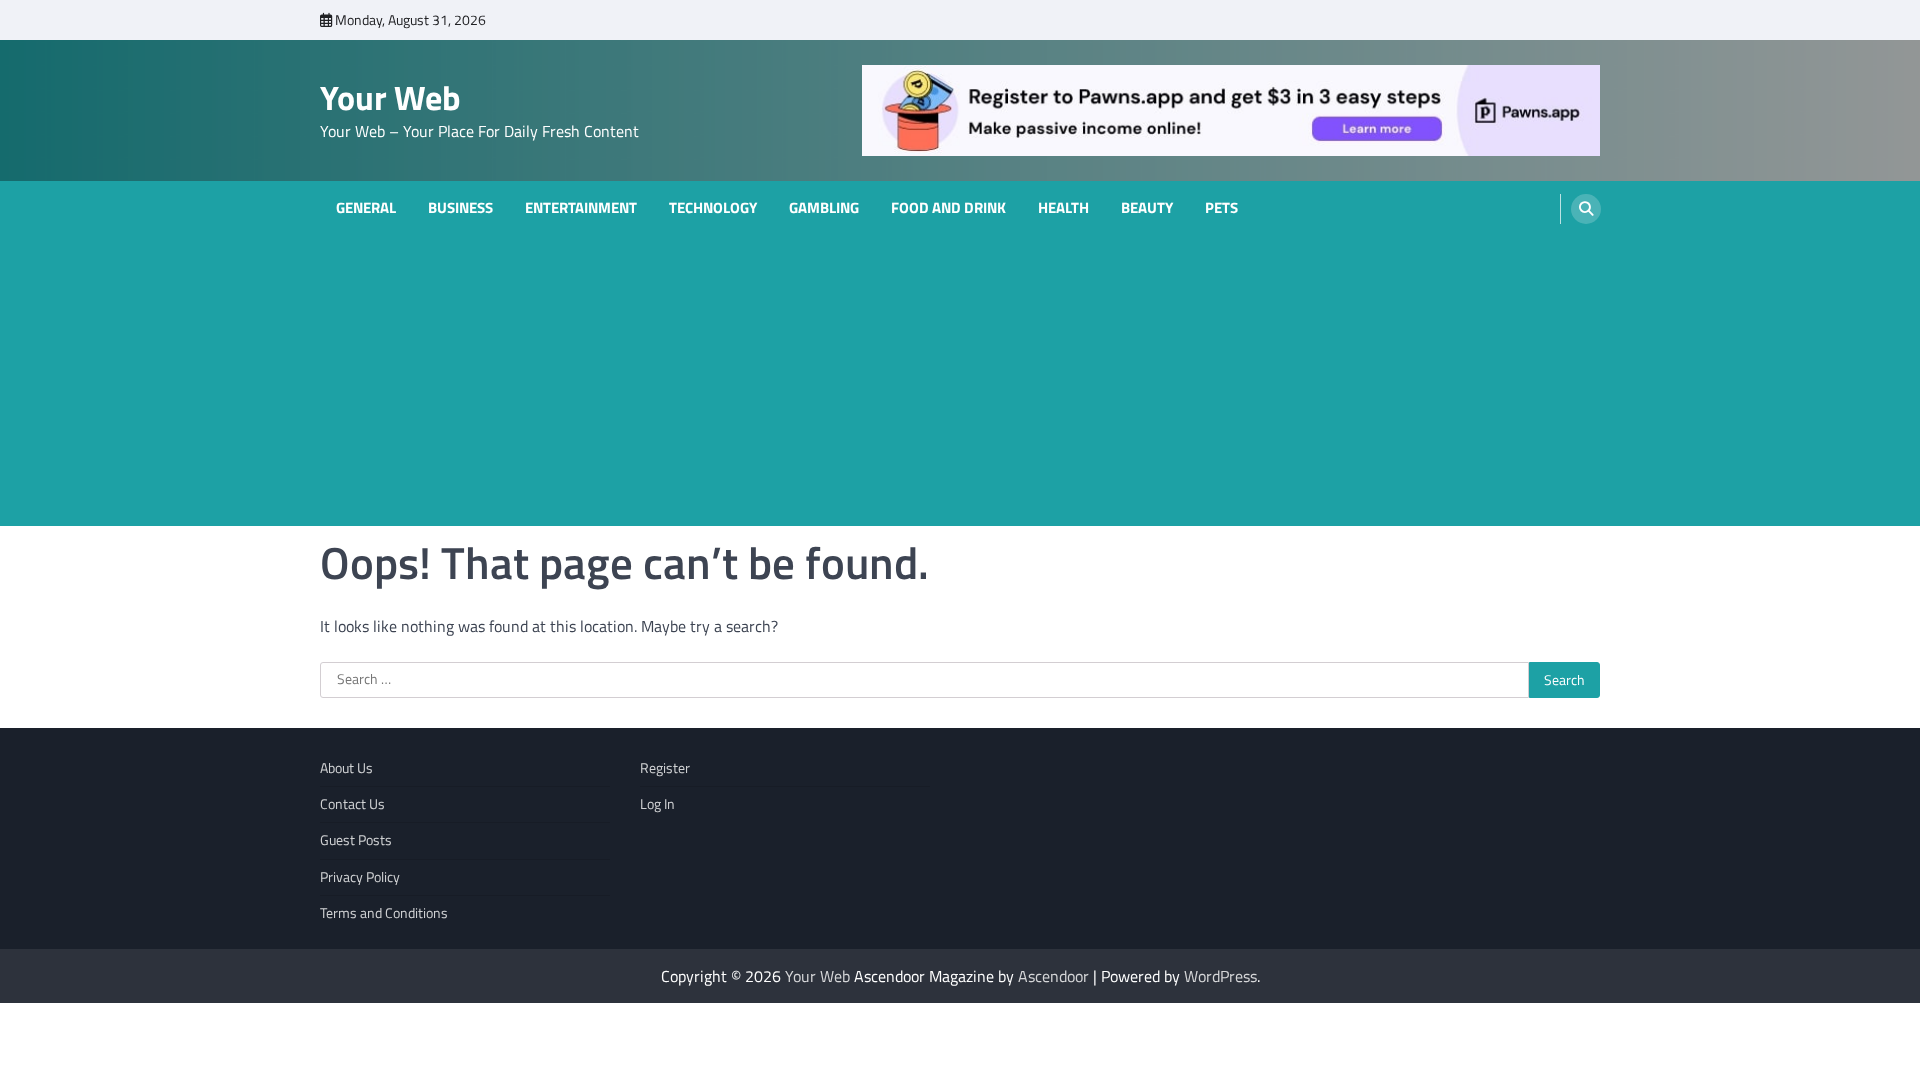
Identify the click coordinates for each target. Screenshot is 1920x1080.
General (366, 208)
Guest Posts (356, 840)
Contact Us (352, 804)
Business (460, 208)
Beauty (1147, 208)
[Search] (1586, 209)
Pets (1221, 208)
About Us (346, 768)
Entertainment (581, 208)
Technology (713, 208)
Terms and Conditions (384, 913)
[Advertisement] (960, 386)
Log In (657, 804)
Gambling (824, 208)
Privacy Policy (360, 877)
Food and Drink (948, 208)
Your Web (390, 97)
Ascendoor (1053, 976)
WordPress (1220, 976)
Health (1063, 208)
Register (665, 768)
